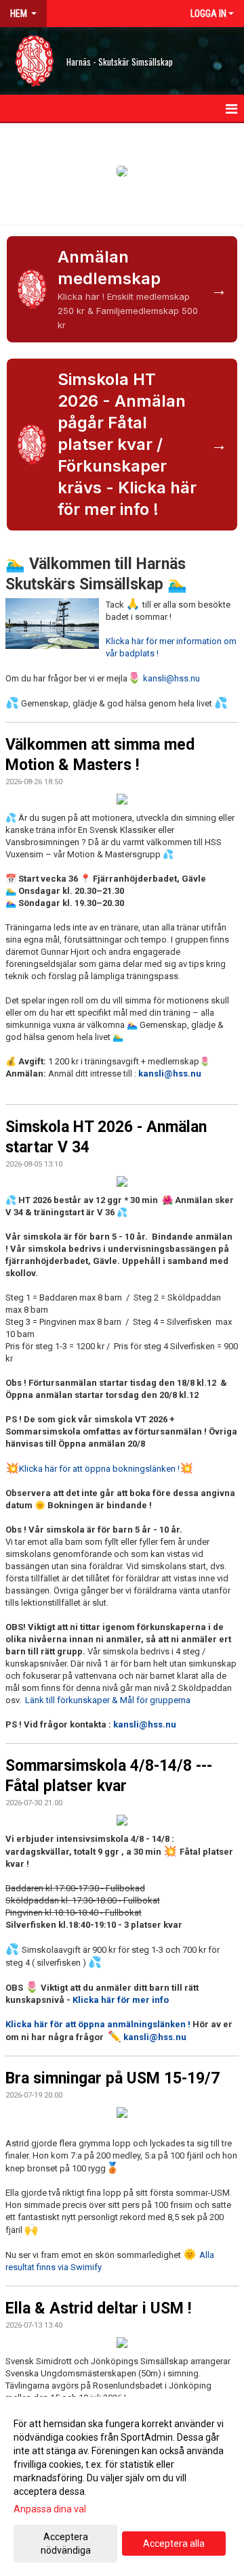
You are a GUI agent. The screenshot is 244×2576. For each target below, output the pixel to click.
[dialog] (122, 2486)
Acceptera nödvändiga (66, 2544)
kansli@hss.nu (171, 678)
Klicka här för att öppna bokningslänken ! (99, 1469)
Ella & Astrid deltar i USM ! (98, 2308)
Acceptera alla (174, 2544)
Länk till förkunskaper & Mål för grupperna (108, 1700)
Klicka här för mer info (120, 2000)
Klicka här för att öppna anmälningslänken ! (99, 2024)
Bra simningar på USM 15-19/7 (113, 2078)
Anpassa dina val (50, 2509)
